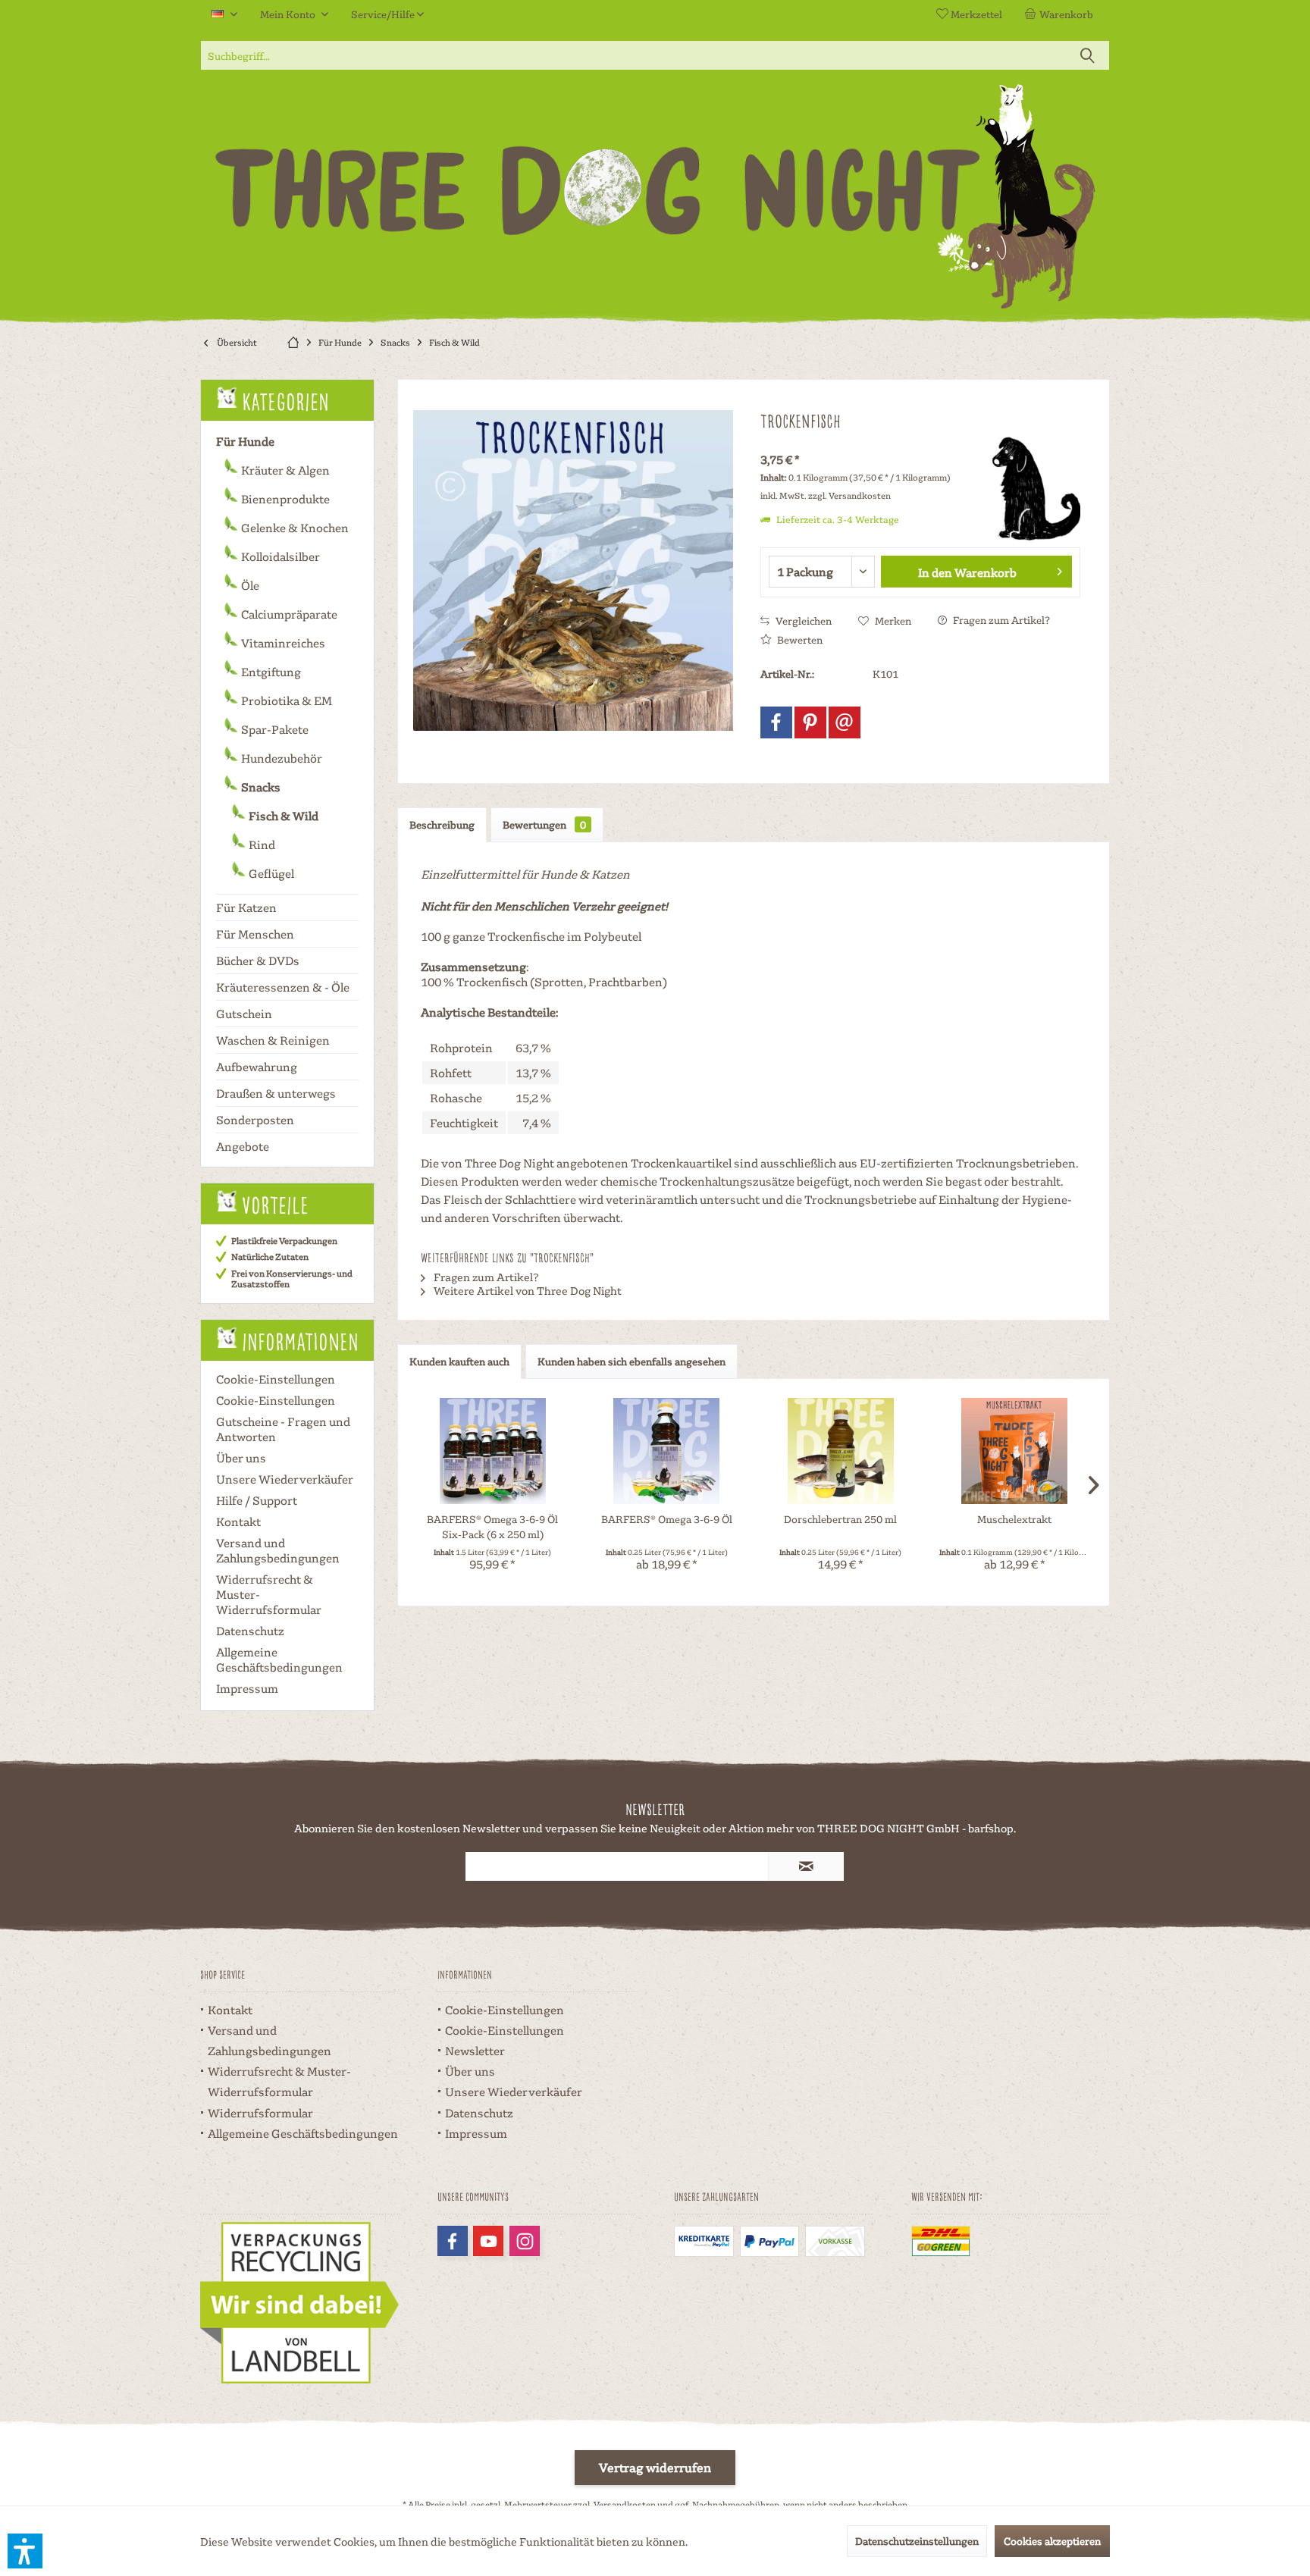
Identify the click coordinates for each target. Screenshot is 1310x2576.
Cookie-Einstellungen (276, 1379)
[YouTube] (488, 2241)
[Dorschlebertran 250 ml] (841, 1451)
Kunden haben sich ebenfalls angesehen (631, 1361)
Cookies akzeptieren (1052, 2541)
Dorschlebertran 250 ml (840, 1519)
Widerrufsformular (260, 2113)
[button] (25, 2551)
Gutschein (244, 1014)
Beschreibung (442, 824)
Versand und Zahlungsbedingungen (278, 1550)
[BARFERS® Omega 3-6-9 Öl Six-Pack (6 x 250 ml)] (493, 1451)
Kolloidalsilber (279, 556)
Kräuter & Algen (284, 470)
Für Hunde (245, 441)
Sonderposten (255, 1120)
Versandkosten (625, 2504)
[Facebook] (776, 722)
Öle (249, 585)
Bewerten (799, 639)
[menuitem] (1062, 14)
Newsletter (475, 2051)
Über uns (241, 1458)
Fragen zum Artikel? (1000, 620)
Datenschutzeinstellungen (917, 2541)
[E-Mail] (845, 722)
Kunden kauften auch (459, 1361)
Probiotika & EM (285, 700)
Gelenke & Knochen (294, 528)
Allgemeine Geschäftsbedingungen (279, 1659)
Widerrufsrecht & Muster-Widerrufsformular (269, 1594)
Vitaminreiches (282, 643)
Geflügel (270, 873)
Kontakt (238, 1521)
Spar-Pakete (274, 729)
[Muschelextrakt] (1015, 1451)
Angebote (243, 1146)
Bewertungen (544, 824)
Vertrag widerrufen (655, 2467)
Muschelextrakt (1014, 1519)
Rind (261, 845)
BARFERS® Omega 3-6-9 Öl (667, 1519)
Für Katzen (246, 907)
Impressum (247, 1688)
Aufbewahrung (257, 1067)
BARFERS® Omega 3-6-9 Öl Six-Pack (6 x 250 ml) (492, 1526)
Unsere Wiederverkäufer (285, 1479)
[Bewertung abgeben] (865, 441)
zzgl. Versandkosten (849, 495)
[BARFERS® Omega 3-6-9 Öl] (667, 1451)
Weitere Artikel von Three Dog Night (527, 1290)
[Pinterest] (810, 722)
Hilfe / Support (257, 1500)
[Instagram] (525, 2241)
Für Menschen (255, 934)
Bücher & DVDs (258, 961)
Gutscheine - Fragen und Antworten (283, 1429)
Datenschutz (250, 1631)
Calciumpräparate (288, 614)
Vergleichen (802, 620)
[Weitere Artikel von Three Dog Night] (1027, 488)
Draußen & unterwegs (276, 1093)
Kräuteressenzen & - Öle (283, 987)
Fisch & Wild (282, 816)
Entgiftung (270, 672)
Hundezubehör (280, 758)
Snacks (260, 787)
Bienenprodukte (284, 499)
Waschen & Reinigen (273, 1040)
